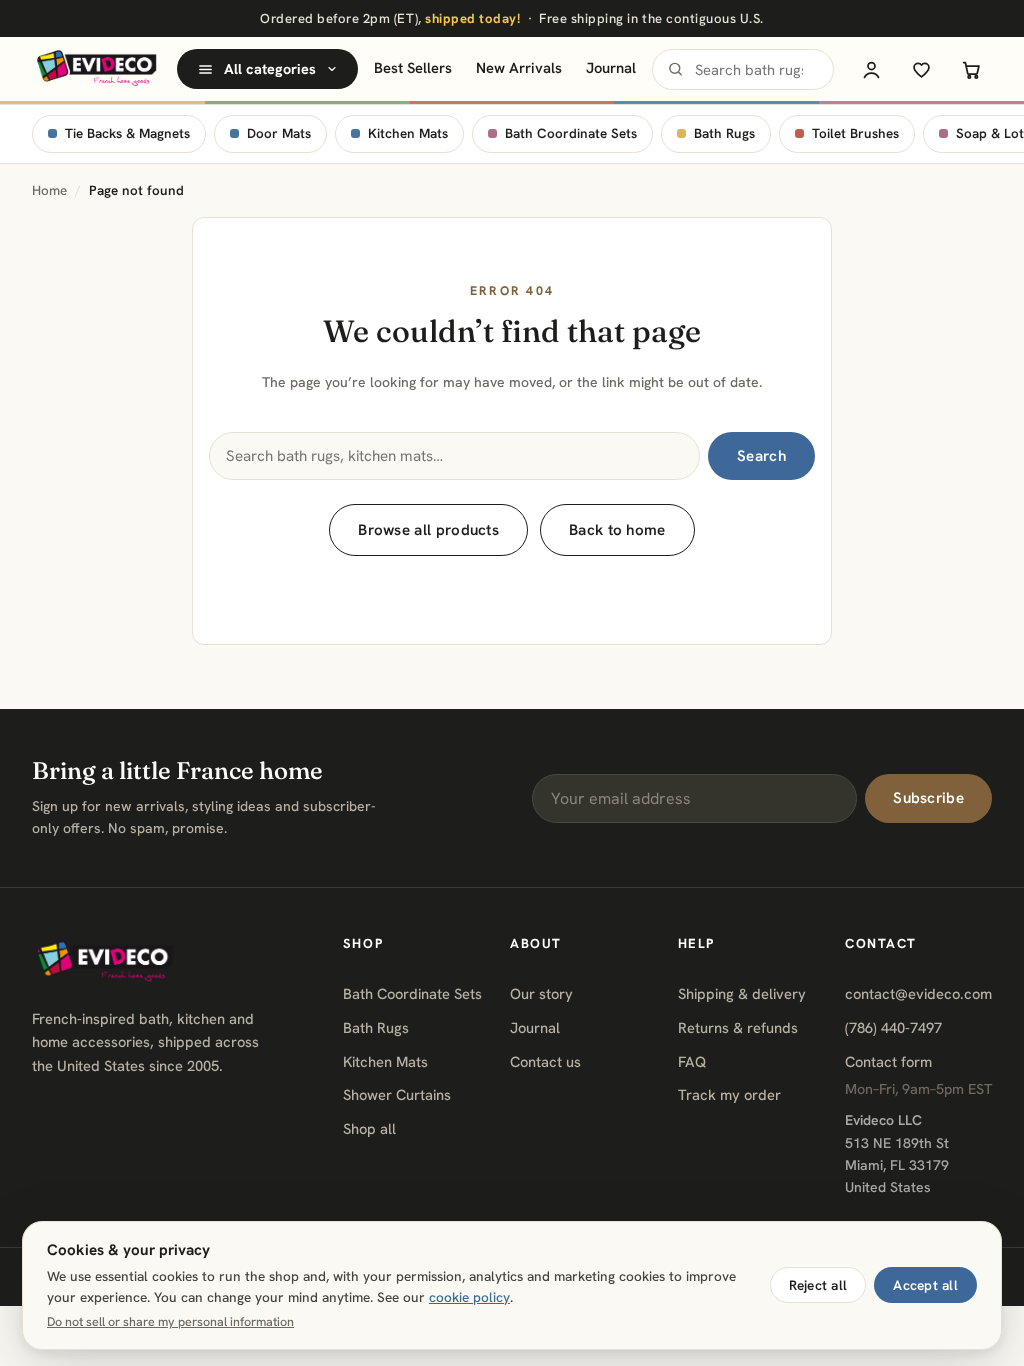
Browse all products (428, 530)
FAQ (692, 1061)
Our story (541, 993)
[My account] (871, 69)
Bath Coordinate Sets (571, 133)
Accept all (925, 1285)
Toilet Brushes (855, 133)
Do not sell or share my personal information (170, 1322)
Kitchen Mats (408, 133)
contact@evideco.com (918, 993)
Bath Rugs (724, 133)
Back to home (617, 530)
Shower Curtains (397, 1094)
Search (761, 456)
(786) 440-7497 (893, 1027)
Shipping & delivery (742, 993)
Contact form (888, 1061)
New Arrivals (519, 67)
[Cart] (971, 69)
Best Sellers (413, 67)
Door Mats (279, 133)
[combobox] (743, 69)
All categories (270, 69)
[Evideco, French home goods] (96, 69)
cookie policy (469, 1297)
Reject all (818, 1285)
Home (49, 190)
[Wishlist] (921, 69)
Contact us (545, 1061)
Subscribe (928, 798)
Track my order (729, 1094)
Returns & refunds (738, 1027)
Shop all (369, 1128)
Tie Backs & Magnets (127, 133)
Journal (611, 67)
